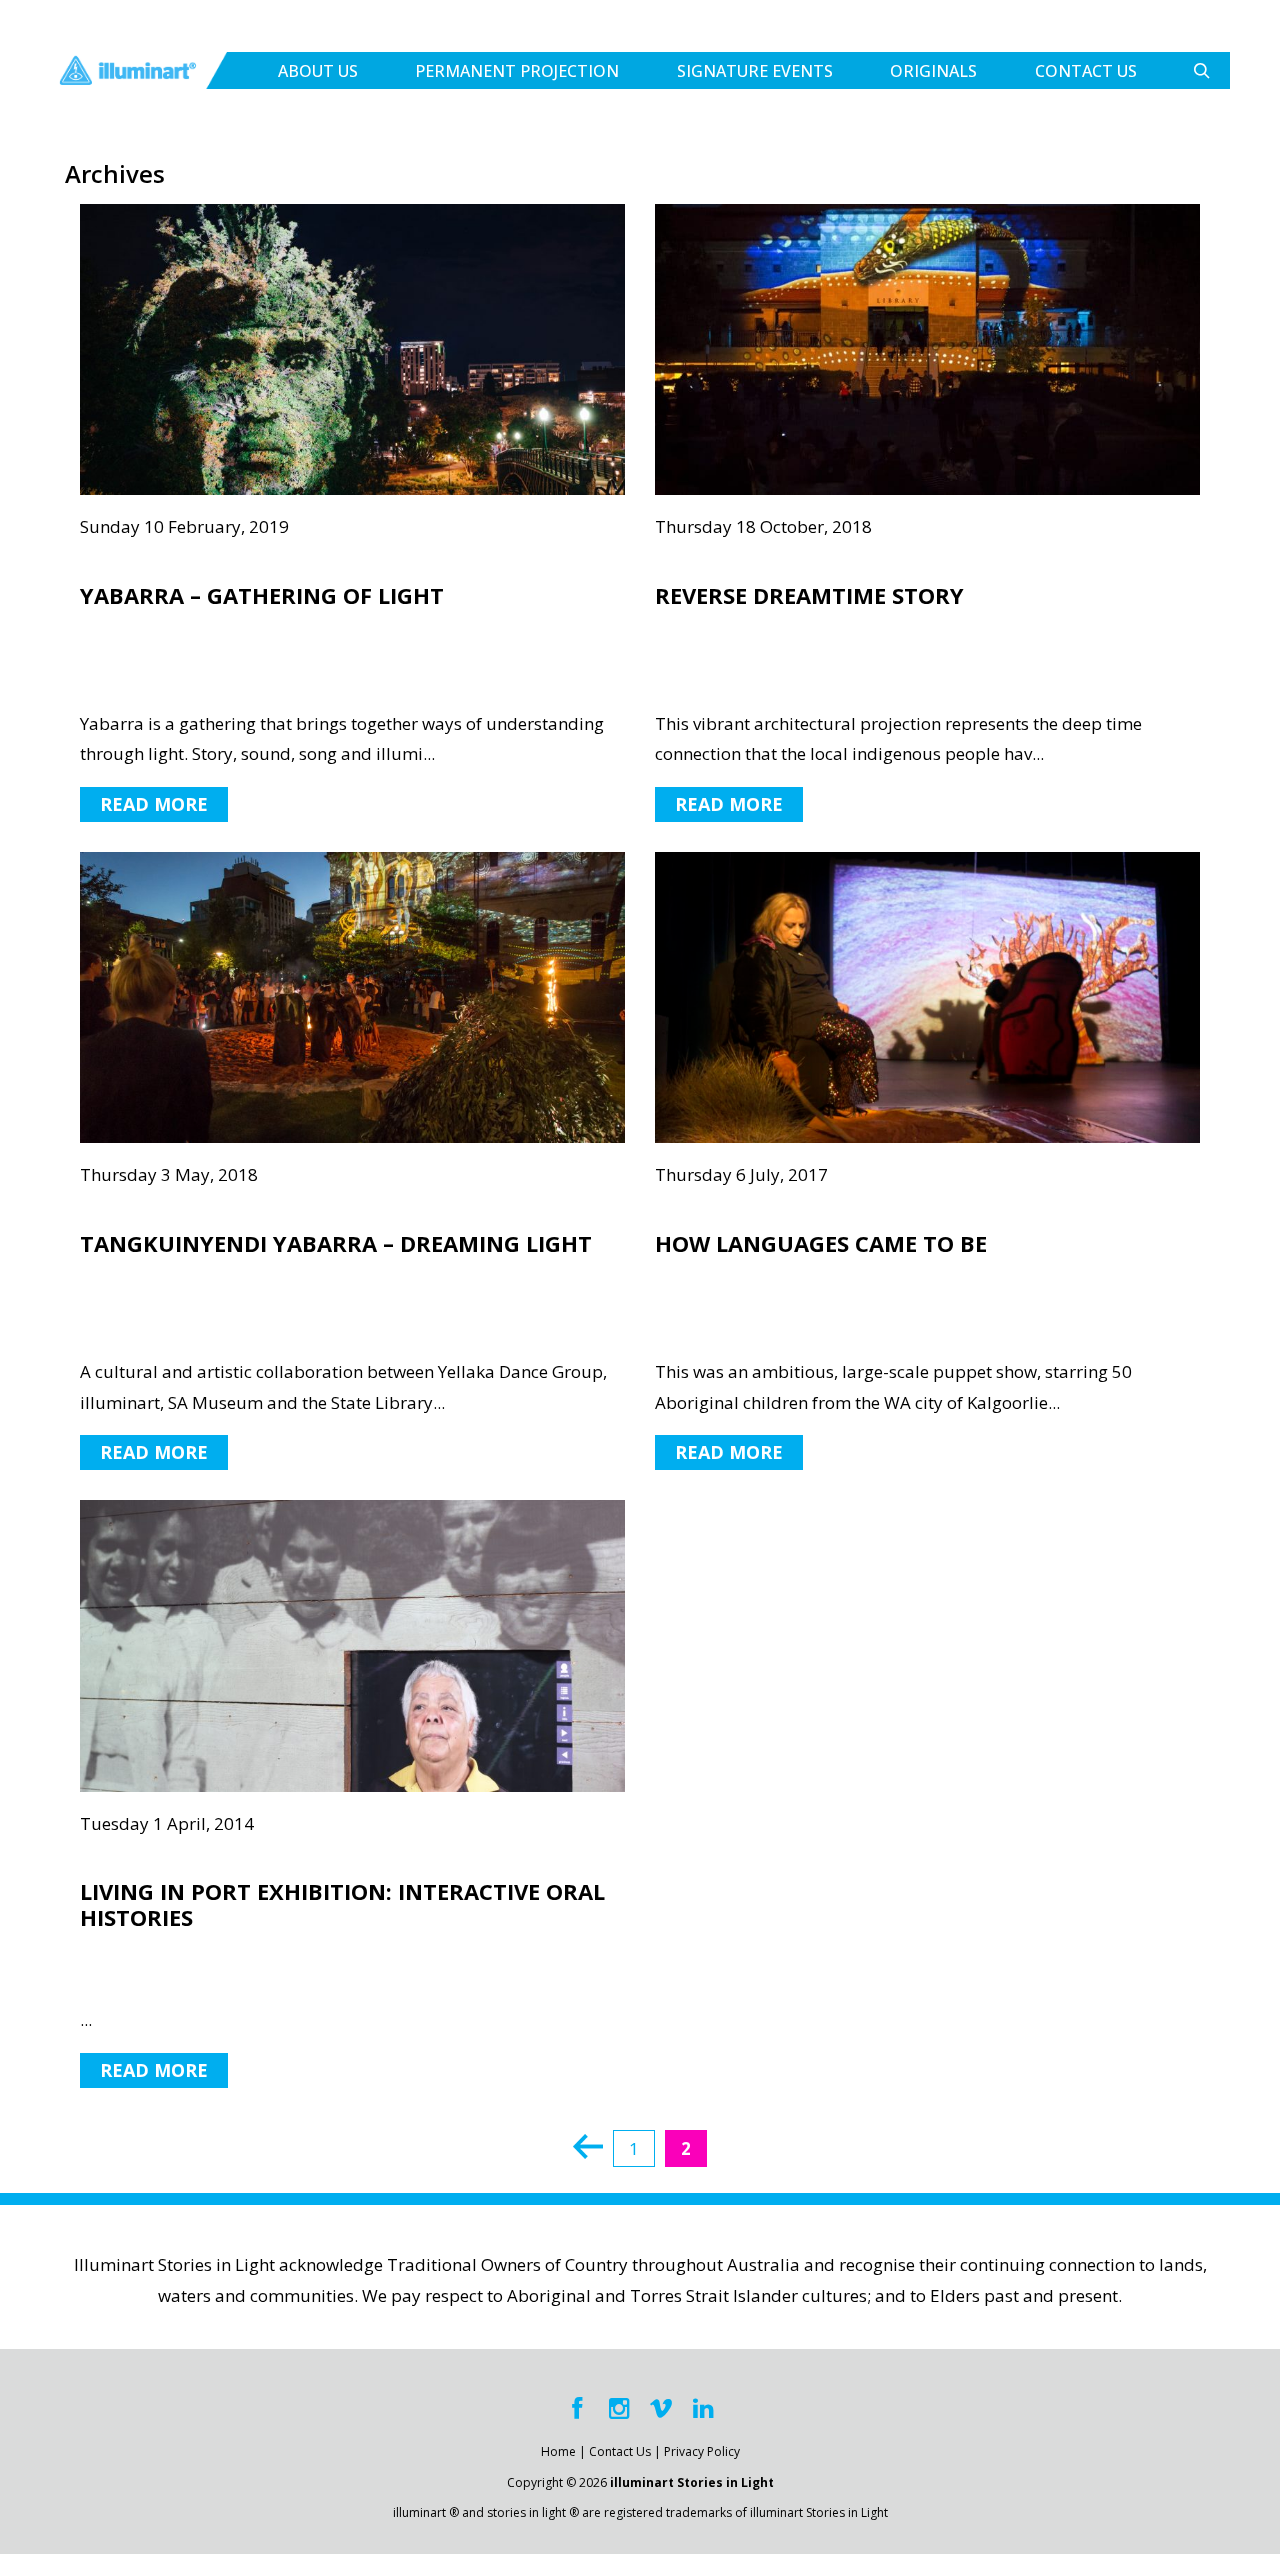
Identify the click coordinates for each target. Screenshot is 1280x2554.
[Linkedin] (703, 2409)
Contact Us (1086, 71)
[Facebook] (577, 2409)
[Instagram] (619, 2409)
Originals (933, 71)
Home (558, 2451)
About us (318, 71)
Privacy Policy (702, 2451)
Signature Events (755, 71)
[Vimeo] (661, 2409)
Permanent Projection (517, 71)
